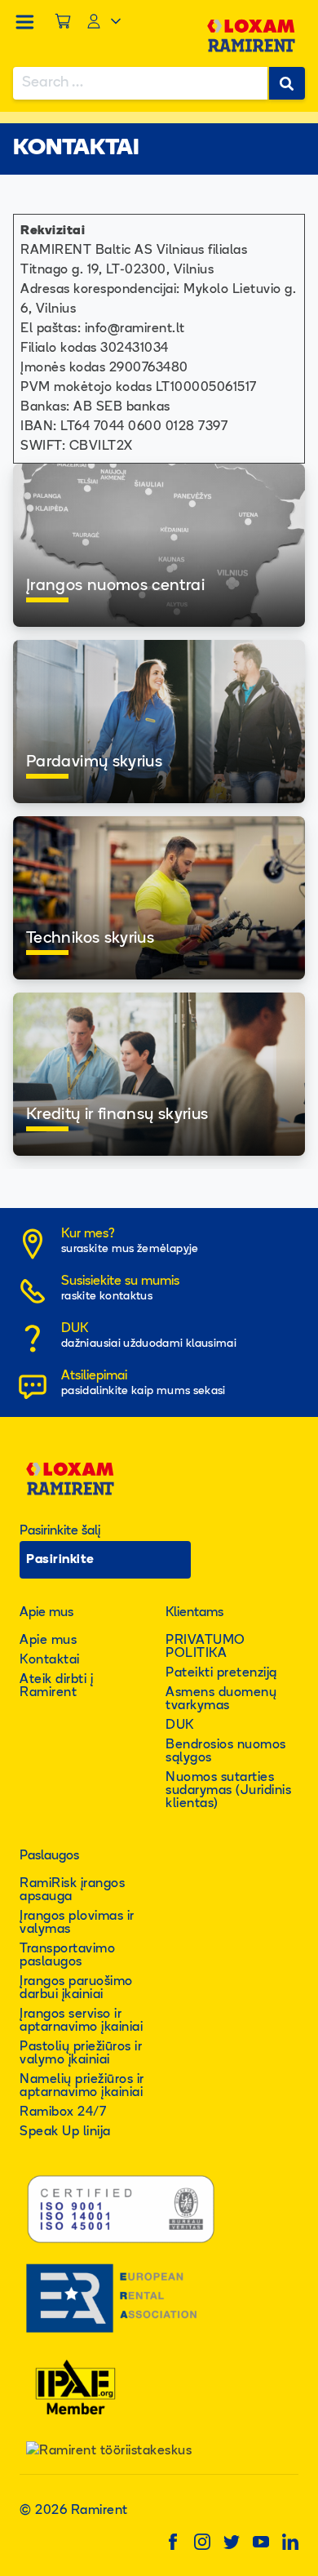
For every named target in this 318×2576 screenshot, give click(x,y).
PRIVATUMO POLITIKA (205, 1647)
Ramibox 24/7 (63, 2112)
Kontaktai (50, 1660)
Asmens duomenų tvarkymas (221, 1699)
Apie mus (48, 1641)
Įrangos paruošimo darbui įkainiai (76, 1988)
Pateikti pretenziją (221, 1673)
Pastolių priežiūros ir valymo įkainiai (81, 2054)
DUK (180, 1725)
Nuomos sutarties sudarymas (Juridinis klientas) (228, 1791)
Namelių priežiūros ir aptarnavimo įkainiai (82, 2086)
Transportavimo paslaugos (67, 1956)
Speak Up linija (65, 2132)
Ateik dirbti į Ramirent (56, 1686)
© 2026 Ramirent (74, 2511)
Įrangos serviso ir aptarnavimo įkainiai (81, 2021)
